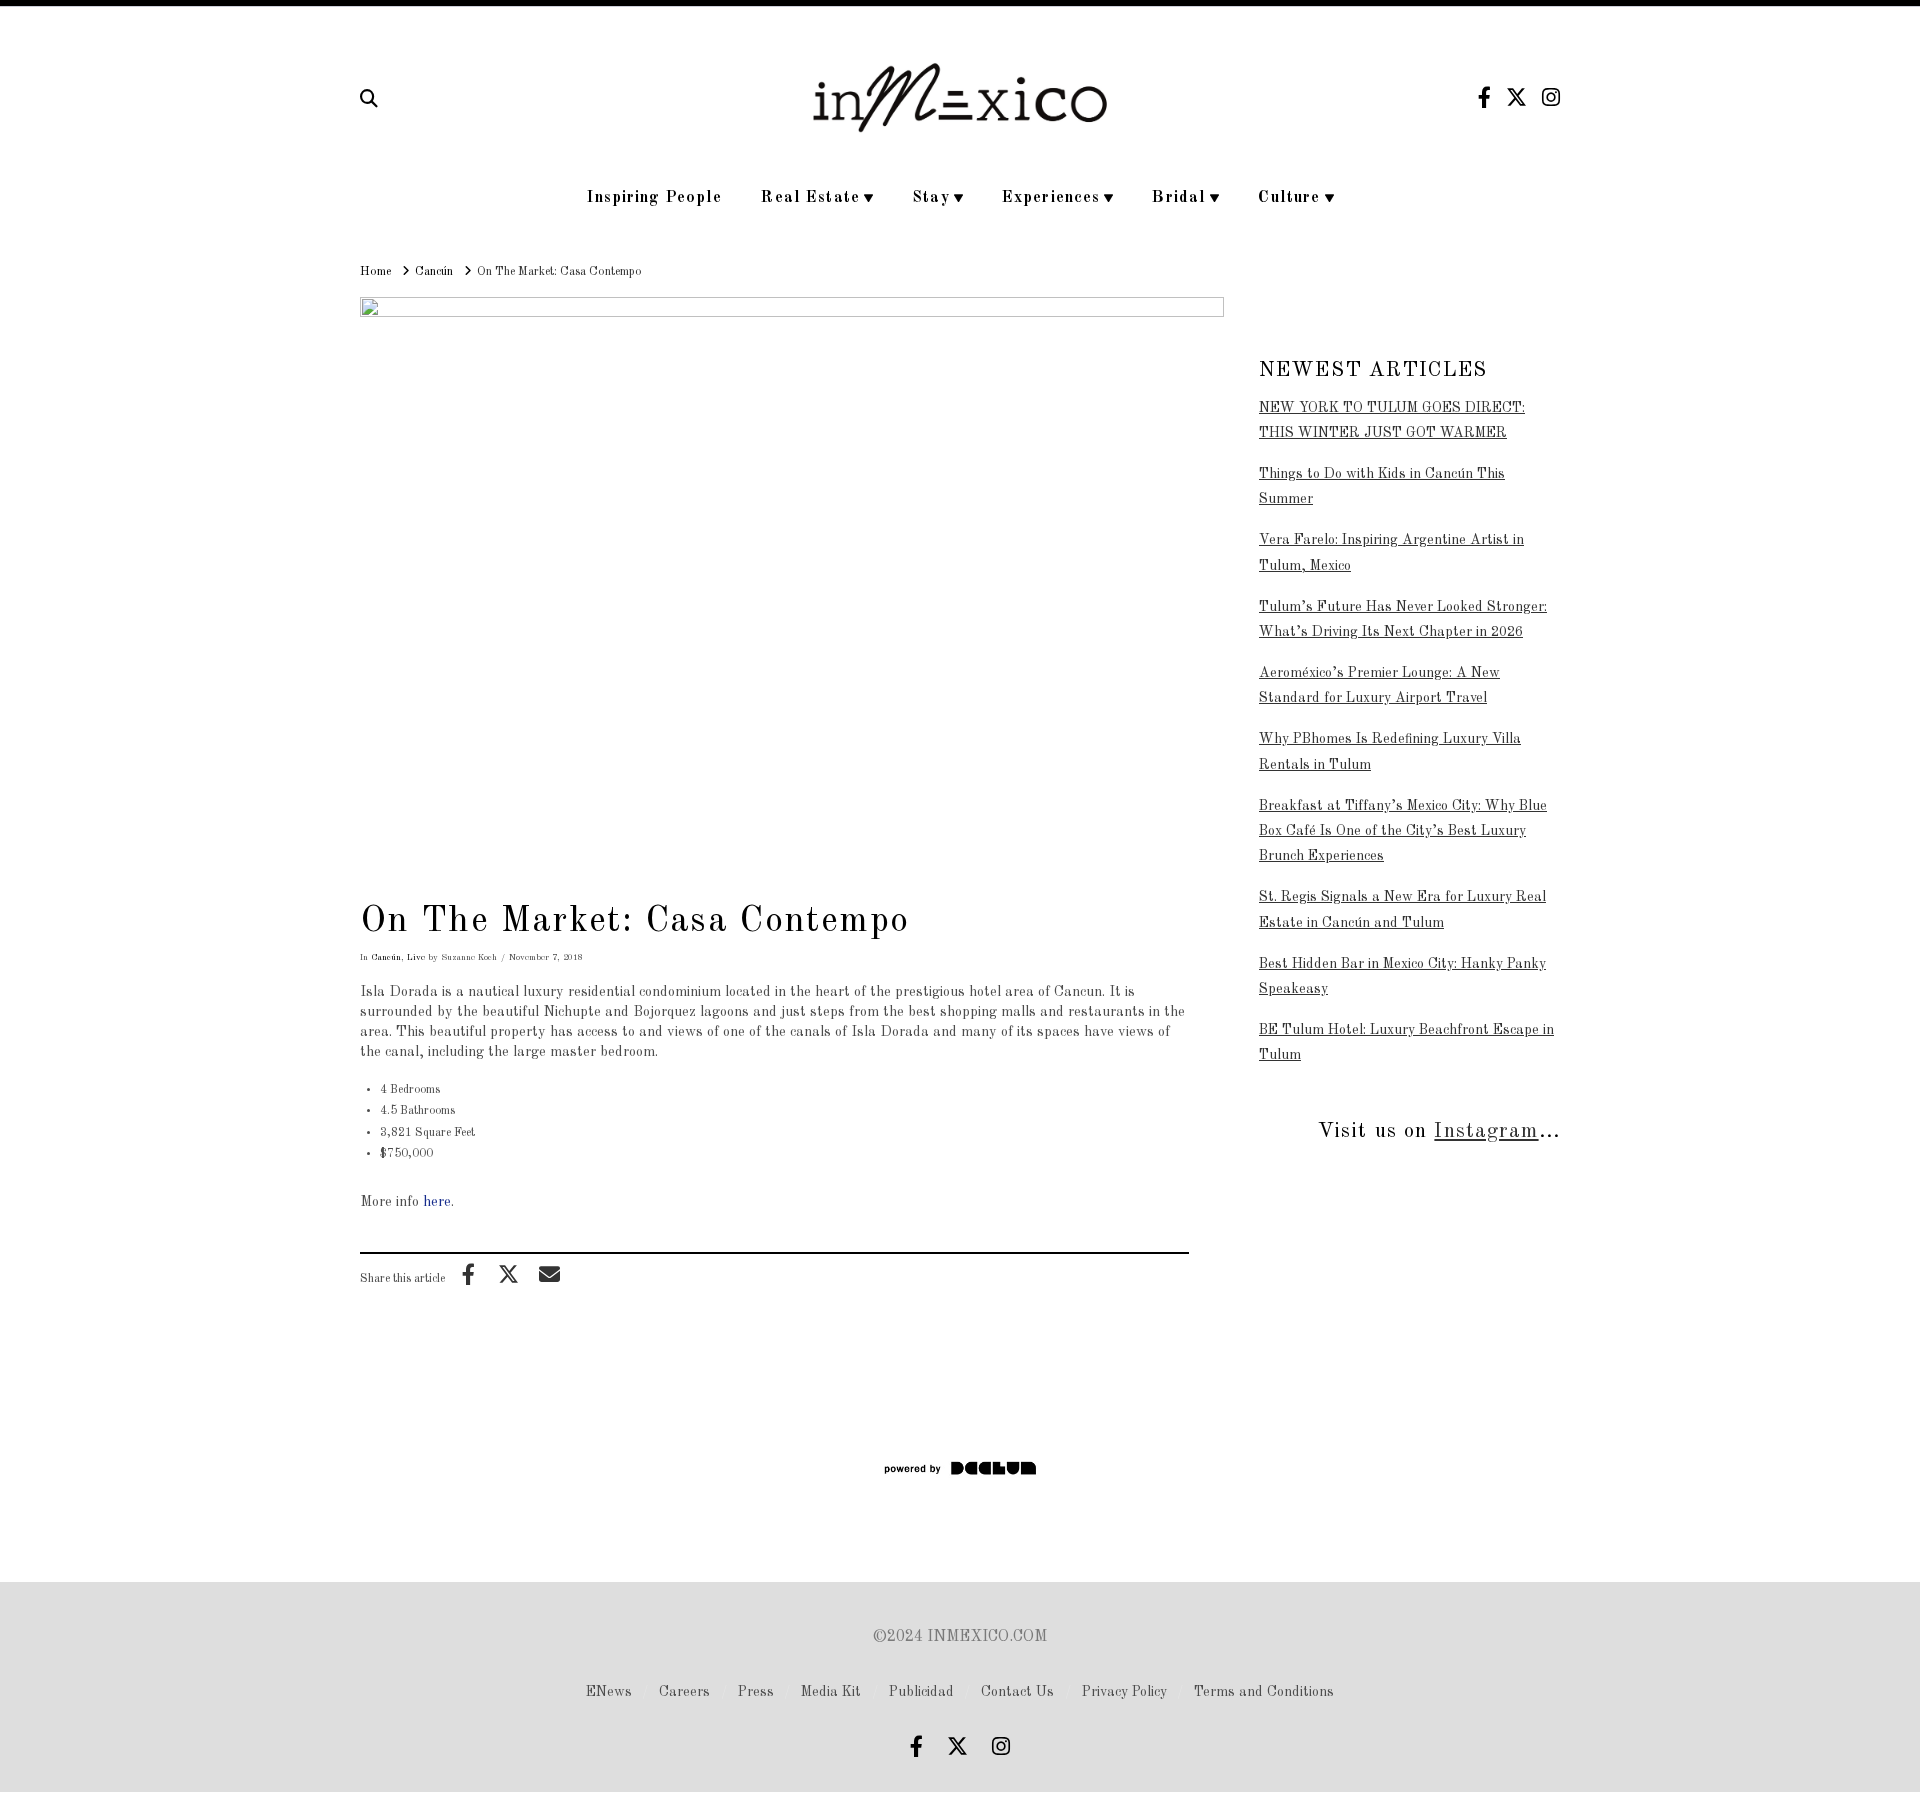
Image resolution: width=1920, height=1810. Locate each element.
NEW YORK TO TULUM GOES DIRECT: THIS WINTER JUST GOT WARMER (1392, 420)
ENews (609, 1692)
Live (416, 957)
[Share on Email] (549, 1274)
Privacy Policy (1124, 1692)
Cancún (386, 957)
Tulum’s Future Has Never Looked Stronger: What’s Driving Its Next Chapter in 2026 (1403, 619)
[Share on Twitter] (509, 1274)
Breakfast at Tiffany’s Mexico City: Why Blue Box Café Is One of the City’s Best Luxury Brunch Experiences (1403, 831)
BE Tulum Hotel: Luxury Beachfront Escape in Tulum (1406, 1042)
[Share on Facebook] (468, 1274)
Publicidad (921, 1692)
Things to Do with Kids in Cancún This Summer (1382, 486)
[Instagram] (1551, 97)
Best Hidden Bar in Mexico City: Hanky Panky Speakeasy (1402, 976)
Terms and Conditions (1264, 1692)
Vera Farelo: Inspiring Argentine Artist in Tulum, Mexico (1391, 552)
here (437, 1202)
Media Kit (831, 1692)
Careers (684, 1692)
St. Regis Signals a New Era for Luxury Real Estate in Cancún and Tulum (1402, 909)
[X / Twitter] (1516, 97)
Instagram (1486, 1131)
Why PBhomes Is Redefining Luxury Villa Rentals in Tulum (1390, 751)
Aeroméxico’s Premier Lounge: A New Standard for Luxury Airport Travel (1379, 685)
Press (756, 1692)
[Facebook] (1484, 97)
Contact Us (1017, 1692)
